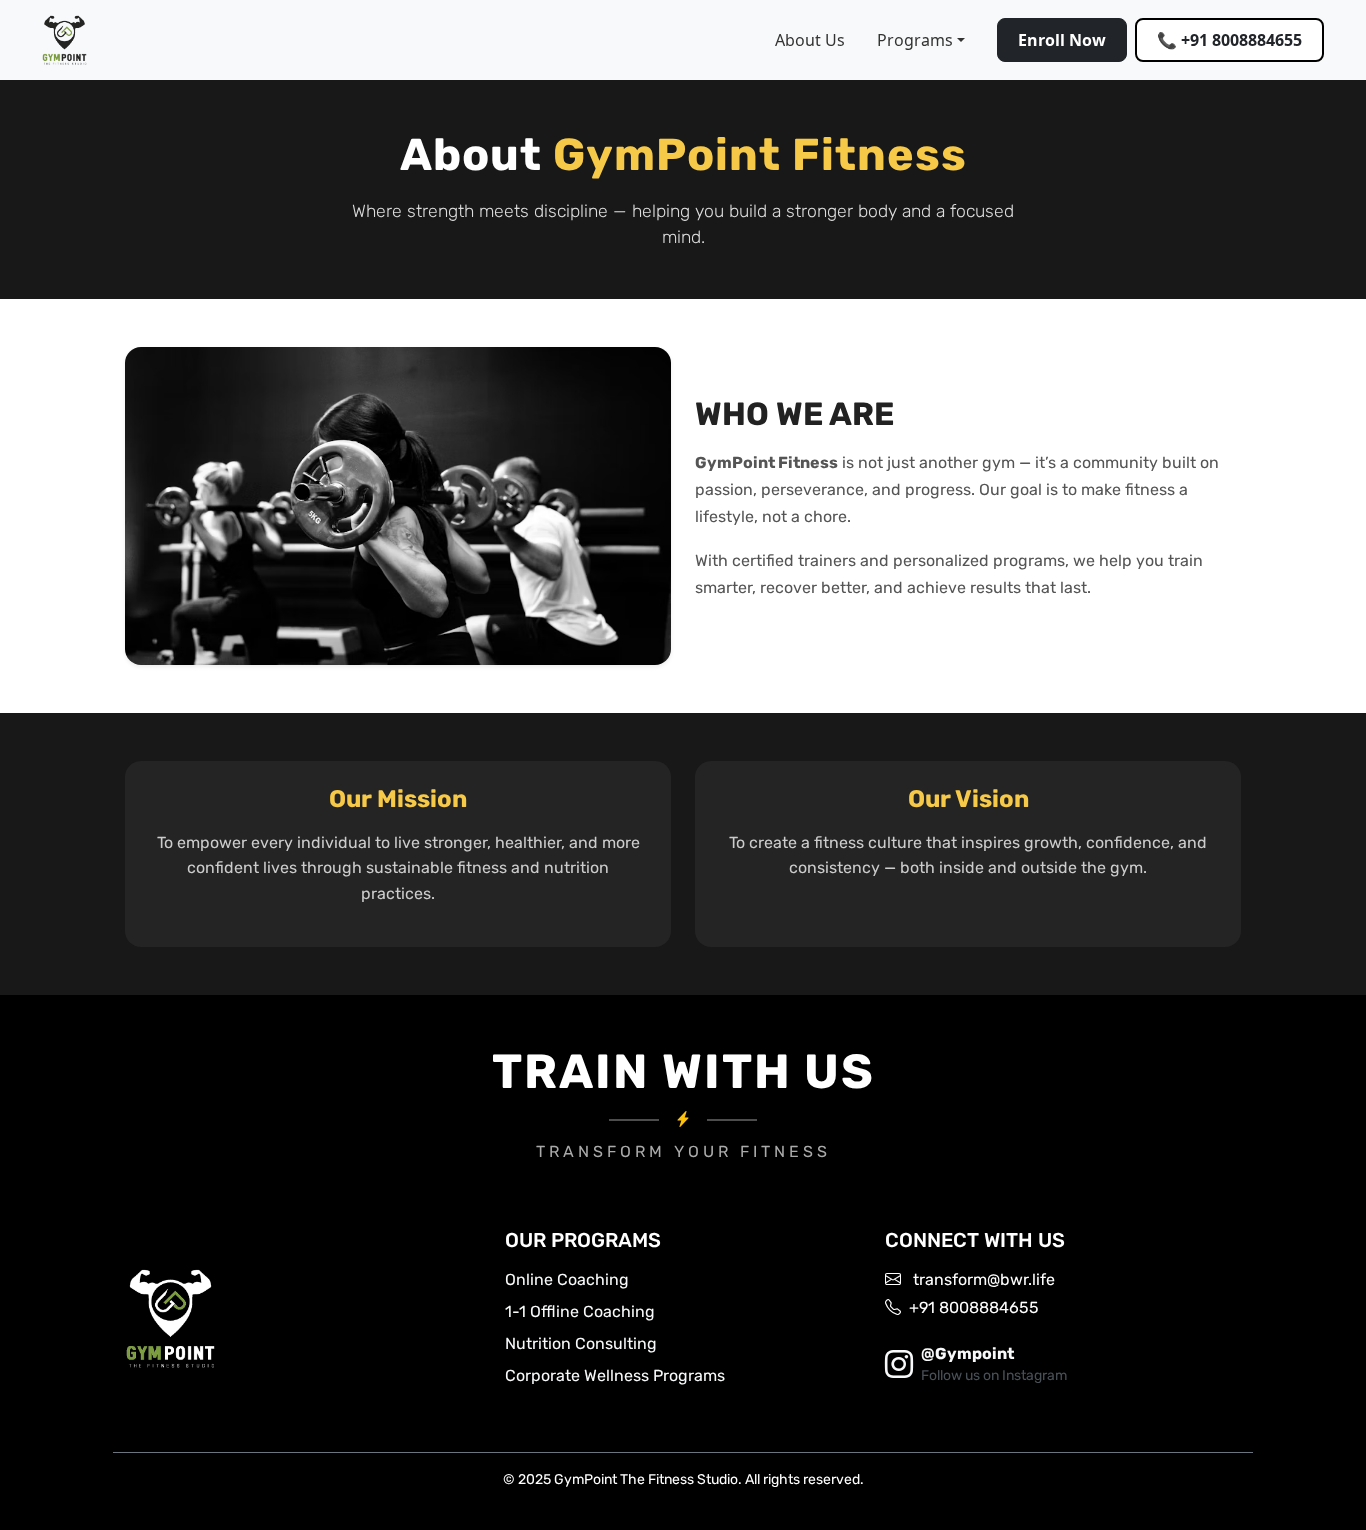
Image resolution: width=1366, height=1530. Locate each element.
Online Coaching (567, 1279)
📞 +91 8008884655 (1229, 40)
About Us (810, 40)
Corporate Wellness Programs (615, 1375)
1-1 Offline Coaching (580, 1311)
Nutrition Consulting (581, 1343)
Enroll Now (1062, 40)
